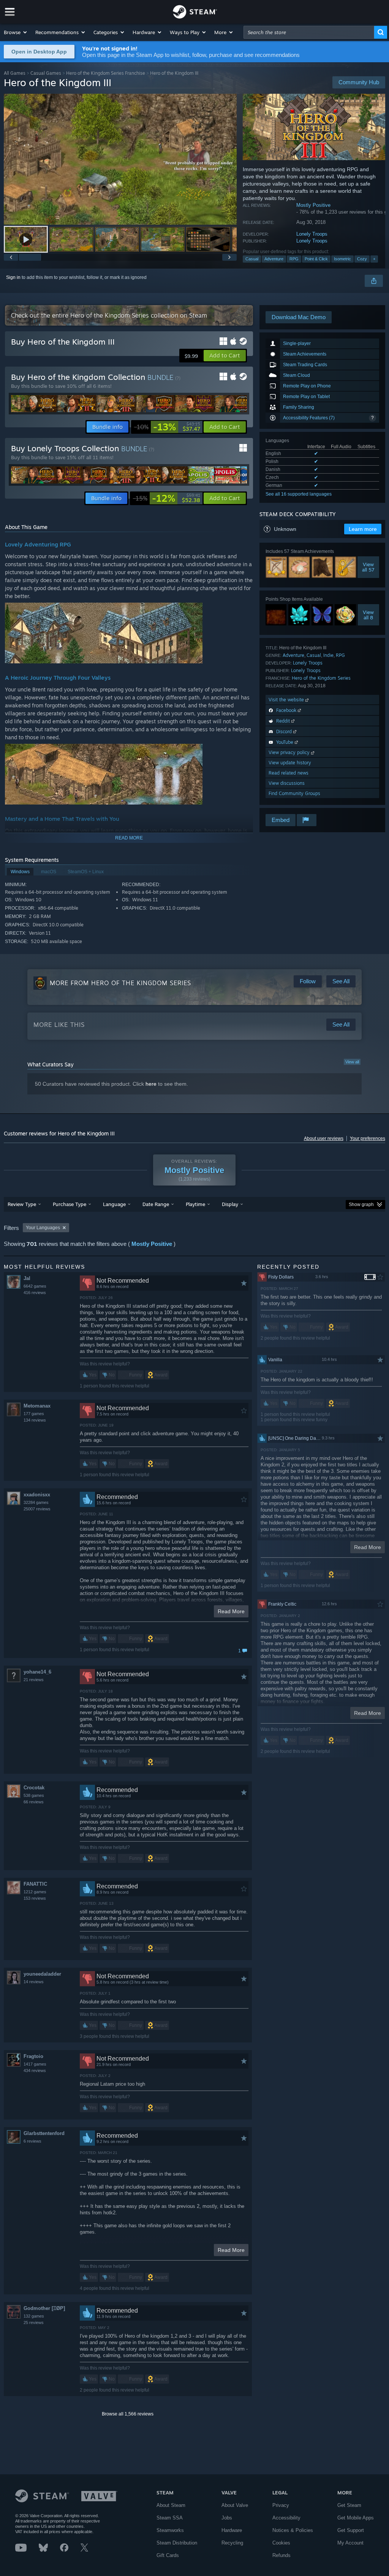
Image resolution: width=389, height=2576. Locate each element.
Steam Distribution (177, 2543)
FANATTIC (35, 1884)
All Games (15, 73)
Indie (328, 655)
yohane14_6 (37, 1672)
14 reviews (34, 1982)
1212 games (35, 1892)
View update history (290, 763)
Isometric (342, 259)
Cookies (281, 2543)
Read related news (289, 773)
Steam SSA (170, 2518)
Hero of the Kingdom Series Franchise (106, 73)
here (151, 1084)
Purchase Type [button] (70, 1204)
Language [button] (114, 1204)
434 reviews (35, 2071)
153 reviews (35, 1898)
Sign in (13, 277)
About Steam (171, 2505)
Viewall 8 (368, 615)
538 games (34, 1795)
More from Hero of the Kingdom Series (120, 983)
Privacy (281, 2505)
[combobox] (309, 32)
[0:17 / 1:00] (120, 159)
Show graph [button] (361, 1205)
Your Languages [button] (43, 1228)
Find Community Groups (294, 793)
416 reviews (35, 1293)
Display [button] (230, 1204)
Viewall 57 (368, 567)
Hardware (232, 2530)
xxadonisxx (37, 1495)
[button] (16, 32)
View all (352, 1062)
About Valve (235, 2505)
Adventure (274, 259)
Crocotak (34, 1788)
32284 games (36, 1502)
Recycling (232, 2543)
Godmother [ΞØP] (44, 2308)
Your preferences (368, 1138)
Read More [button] (231, 1611)
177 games (34, 1414)
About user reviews (324, 1138)
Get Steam (349, 2505)
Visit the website (287, 700)
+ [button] (374, 259)
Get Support (351, 2530)
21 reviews (34, 1680)
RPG (294, 259)
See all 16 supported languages (299, 494)
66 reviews (34, 1802)
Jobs (227, 2518)
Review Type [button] (22, 1204)
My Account (350, 2543)
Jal (27, 1278)
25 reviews (34, 2322)
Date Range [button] (156, 1204)
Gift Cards (168, 2555)
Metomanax (37, 1406)
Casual (252, 259)
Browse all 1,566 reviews (128, 2414)
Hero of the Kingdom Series (321, 678)
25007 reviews (37, 1509)
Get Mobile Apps (356, 2518)
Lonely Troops (312, 234)
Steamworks (170, 2530)
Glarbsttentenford (44, 2133)
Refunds (281, 2555)
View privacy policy (290, 752)
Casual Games (46, 73)
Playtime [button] (195, 1204)
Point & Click (316, 259)
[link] (167, 427)
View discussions (287, 783)
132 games (34, 2316)
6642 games (35, 1286)
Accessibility (286, 2518)
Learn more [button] (363, 529)
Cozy (362, 259)
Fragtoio (33, 2056)
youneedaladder (42, 1974)
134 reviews (35, 1420)
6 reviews (32, 2141)
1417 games (35, 2064)
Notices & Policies (293, 2530)
